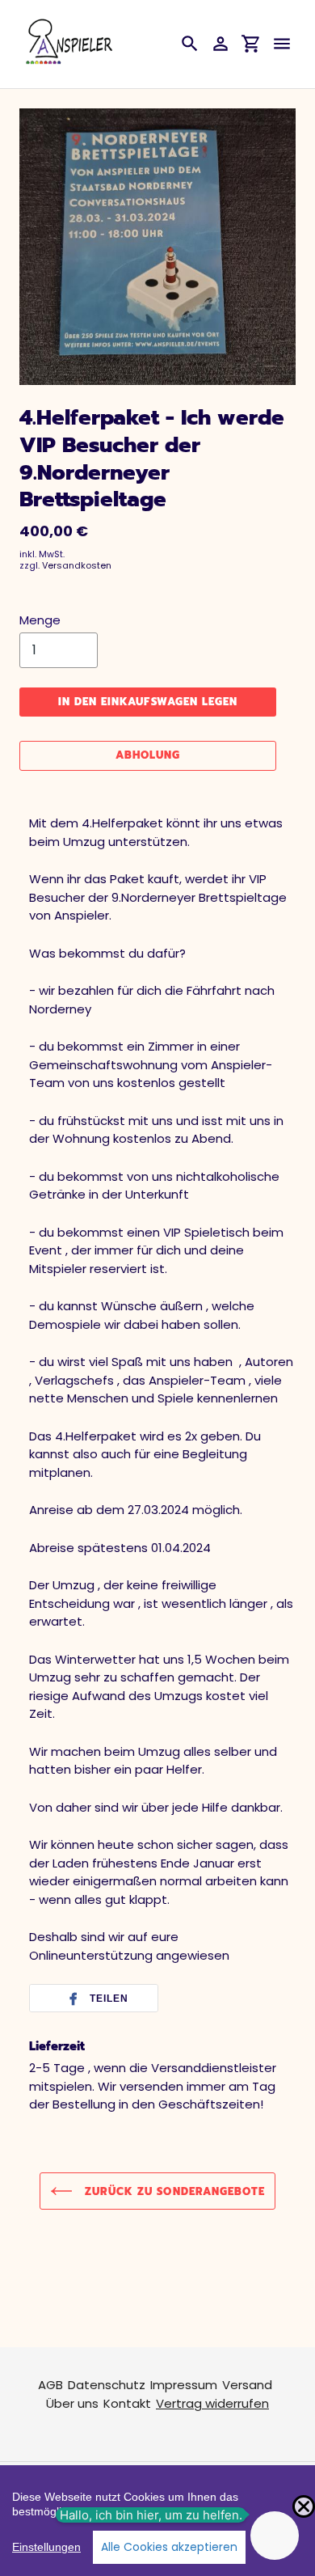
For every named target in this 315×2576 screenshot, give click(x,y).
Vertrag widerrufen (212, 2403)
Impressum (184, 2385)
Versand (247, 2385)
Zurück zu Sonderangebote (173, 2191)
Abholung (148, 755)
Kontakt (127, 2403)
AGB (50, 2385)
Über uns (72, 2403)
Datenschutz (107, 2385)
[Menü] (282, 44)
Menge (40, 620)
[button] (94, 1999)
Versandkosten (77, 565)
